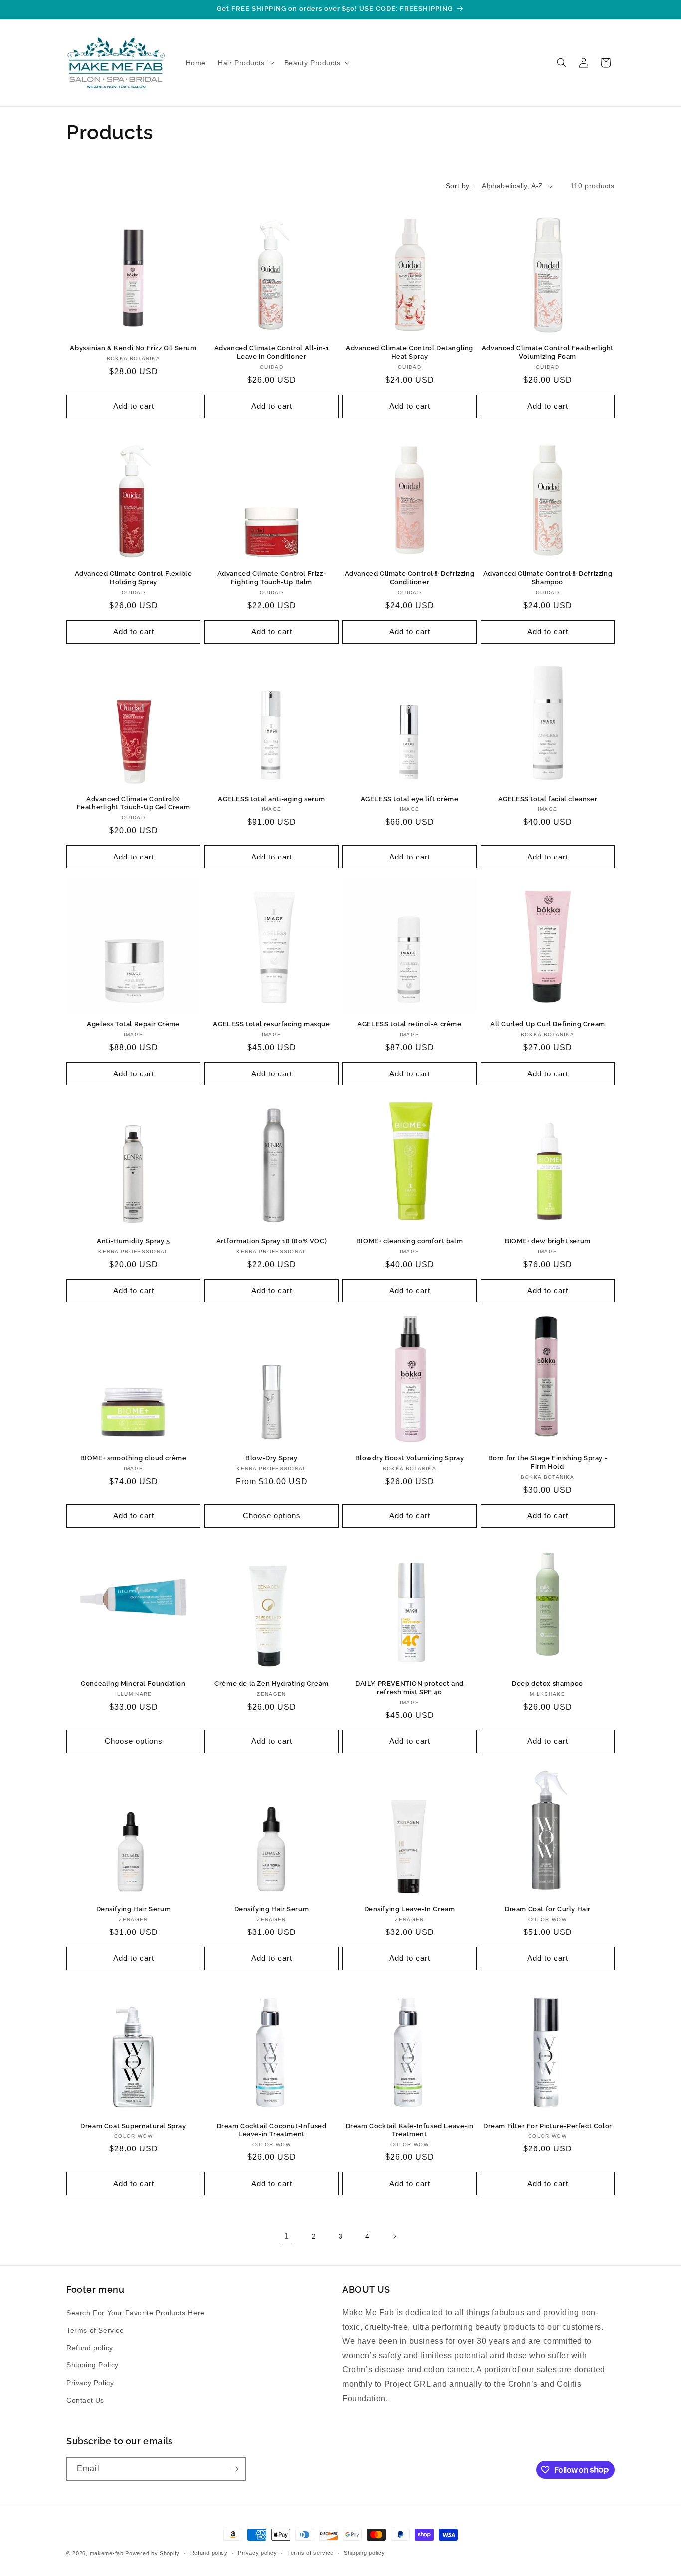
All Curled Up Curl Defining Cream (548, 1024)
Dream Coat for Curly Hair (548, 1909)
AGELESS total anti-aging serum (271, 799)
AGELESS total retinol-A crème (409, 1024)
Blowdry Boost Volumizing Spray (410, 1458)
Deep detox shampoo (548, 1683)
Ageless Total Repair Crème (133, 1024)
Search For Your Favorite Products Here (136, 2313)
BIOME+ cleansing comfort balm (410, 1241)
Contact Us (85, 2400)
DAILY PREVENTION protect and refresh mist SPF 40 (410, 1688)
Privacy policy (257, 2553)
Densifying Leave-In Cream (410, 1909)
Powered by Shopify (153, 2553)
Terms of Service (95, 2330)
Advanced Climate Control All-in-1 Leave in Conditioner (272, 352)
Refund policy (90, 2348)
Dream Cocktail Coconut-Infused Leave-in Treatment (272, 2130)
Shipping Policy (92, 2365)
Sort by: (459, 186)
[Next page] (394, 2236)
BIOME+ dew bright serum (548, 1241)
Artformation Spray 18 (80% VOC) (272, 1241)
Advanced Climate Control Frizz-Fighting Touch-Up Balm (272, 578)
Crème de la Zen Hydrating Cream (271, 1683)
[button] (245, 63)
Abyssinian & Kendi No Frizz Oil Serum (133, 348)
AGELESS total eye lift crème (410, 799)
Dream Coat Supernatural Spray (133, 2126)
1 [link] (287, 2236)
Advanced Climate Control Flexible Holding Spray (134, 578)
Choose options (272, 1516)
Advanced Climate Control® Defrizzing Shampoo (548, 578)
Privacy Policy (90, 2383)
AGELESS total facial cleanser (548, 799)
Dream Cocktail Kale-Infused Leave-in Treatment (410, 2130)
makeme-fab (107, 2553)
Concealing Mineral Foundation (133, 1683)
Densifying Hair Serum (134, 1909)
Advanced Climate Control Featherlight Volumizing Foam (548, 352)
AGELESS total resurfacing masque (271, 1024)
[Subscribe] (234, 2469)
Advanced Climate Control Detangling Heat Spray (410, 352)
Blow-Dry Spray (271, 1458)
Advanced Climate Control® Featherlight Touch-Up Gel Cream (134, 803)
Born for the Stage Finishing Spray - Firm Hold (548, 1462)
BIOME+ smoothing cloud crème (134, 1458)
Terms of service (310, 2553)
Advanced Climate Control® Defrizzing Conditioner (410, 578)
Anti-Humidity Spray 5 (133, 1241)
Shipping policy (365, 2553)
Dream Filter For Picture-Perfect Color (548, 2126)
